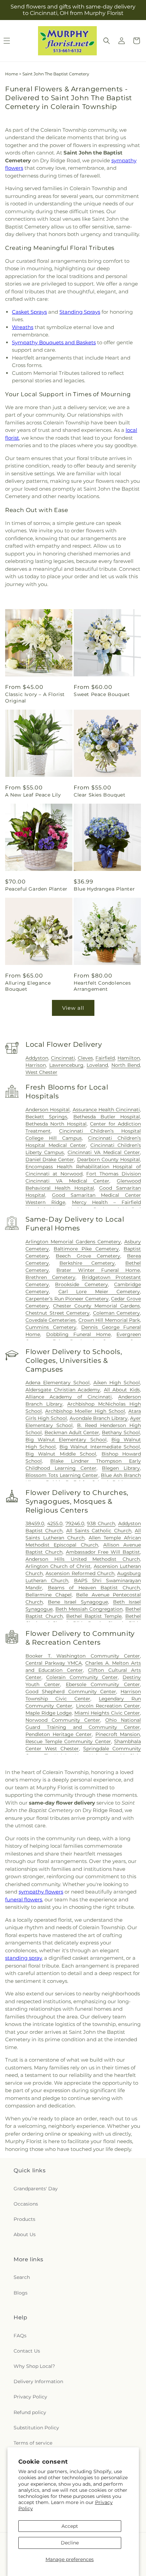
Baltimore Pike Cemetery (86, 1249)
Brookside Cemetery (81, 1284)
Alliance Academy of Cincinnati (69, 1397)
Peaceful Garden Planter (36, 889)
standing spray (23, 1958)
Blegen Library (121, 1468)
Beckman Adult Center (72, 1432)
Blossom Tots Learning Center (62, 1475)
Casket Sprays (29, 312)
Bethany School (121, 1432)
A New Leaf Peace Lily (33, 795)
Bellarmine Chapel (49, 1595)
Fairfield (105, 1058)
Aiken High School (117, 1383)
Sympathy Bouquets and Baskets (54, 342)
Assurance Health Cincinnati (106, 1110)
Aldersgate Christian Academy (63, 1390)
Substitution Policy (36, 2428)
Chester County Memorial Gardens (96, 1306)
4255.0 (55, 1523)
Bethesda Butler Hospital (107, 1117)
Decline (70, 2543)
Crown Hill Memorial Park (109, 1320)
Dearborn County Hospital (108, 1159)
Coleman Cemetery (117, 1313)
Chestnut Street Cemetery (58, 1313)
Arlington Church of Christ (58, 1566)
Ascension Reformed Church (80, 1573)
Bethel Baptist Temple (94, 1616)
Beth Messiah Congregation (89, 1609)
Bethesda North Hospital (56, 1124)
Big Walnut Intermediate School (100, 1447)
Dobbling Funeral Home (78, 1334)
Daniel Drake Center (50, 1159)
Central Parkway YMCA (54, 1663)
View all (73, 1008)
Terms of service (33, 2443)
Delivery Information (38, 2381)
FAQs (20, 2336)
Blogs (21, 2293)
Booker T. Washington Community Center (83, 1656)
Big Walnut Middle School (61, 1454)
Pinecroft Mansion (118, 1734)
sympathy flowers (41, 1892)
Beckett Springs (46, 1117)
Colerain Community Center (82, 1677)
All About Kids (122, 1390)
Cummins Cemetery (51, 1327)
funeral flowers (24, 1899)
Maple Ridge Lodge (49, 1713)
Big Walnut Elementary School (66, 1440)
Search (22, 2277)
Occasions (26, 2204)
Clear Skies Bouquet (99, 795)
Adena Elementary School (58, 1383)
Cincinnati (63, 1058)
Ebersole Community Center (103, 1684)
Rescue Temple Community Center (68, 1741)
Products (24, 2219)
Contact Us (27, 2351)
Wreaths (23, 327)
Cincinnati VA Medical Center (104, 1152)
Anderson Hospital (48, 1110)
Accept (70, 2526)
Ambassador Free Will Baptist (103, 1552)
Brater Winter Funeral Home (98, 1270)
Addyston (37, 1058)
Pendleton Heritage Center (59, 1734)
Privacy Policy (30, 2397)
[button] (107, 41)
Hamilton (129, 1058)
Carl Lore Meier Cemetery (99, 1292)
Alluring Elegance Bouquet (28, 986)
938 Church (101, 1523)
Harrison (36, 1065)
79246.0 (75, 1523)
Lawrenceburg (66, 1065)
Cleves (85, 1058)
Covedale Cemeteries (51, 1320)
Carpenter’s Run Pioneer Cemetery (67, 1299)
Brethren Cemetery (50, 1277)
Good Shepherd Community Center (71, 1692)
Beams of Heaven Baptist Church (94, 1588)
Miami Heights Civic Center (107, 1713)
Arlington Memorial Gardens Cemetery (73, 1242)
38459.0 (35, 1523)
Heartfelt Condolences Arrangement (102, 986)
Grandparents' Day (36, 2189)
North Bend (126, 1065)
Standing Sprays (80, 312)
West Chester (41, 1072)
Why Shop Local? (34, 2366)
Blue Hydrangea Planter (104, 889)
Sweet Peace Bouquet (102, 694)
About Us (25, 2234)
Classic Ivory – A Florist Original (35, 697)
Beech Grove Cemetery (88, 1256)
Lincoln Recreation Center (108, 1706)
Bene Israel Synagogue (78, 1602)
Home (12, 74)
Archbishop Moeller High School (85, 1411)
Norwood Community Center (63, 1720)
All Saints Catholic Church (99, 1531)
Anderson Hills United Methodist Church (83, 1559)
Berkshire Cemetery (87, 1263)
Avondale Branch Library (99, 1418)
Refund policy (30, 2412)
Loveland (97, 1065)
